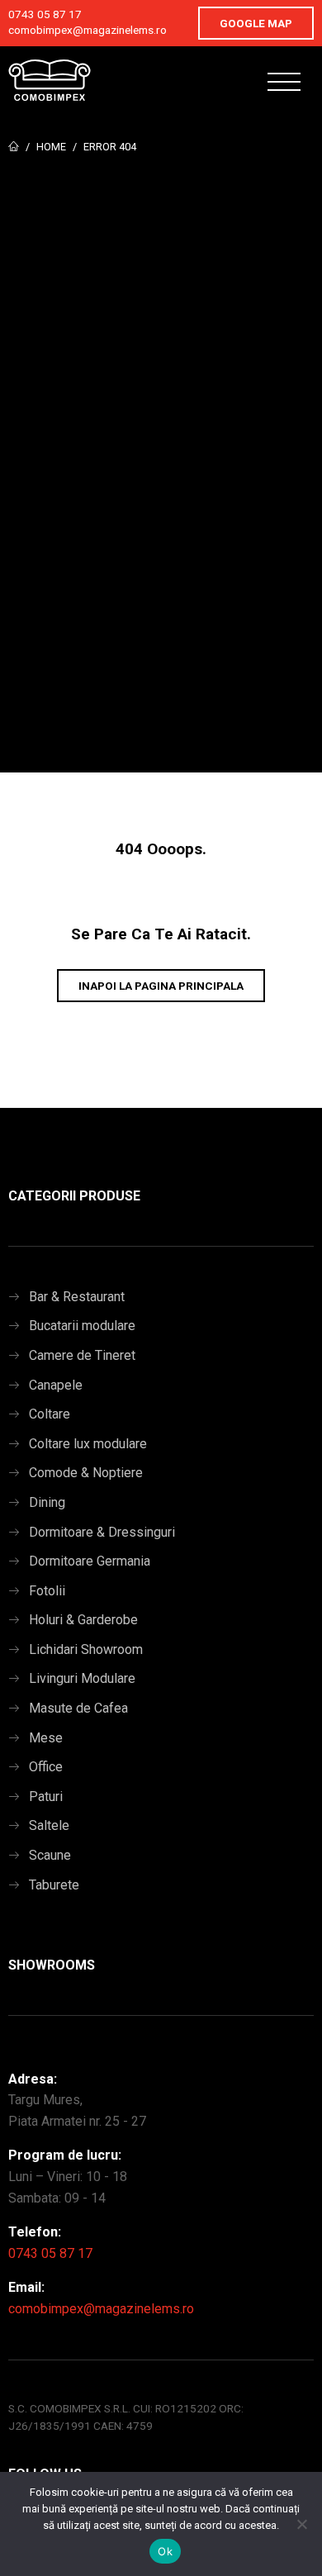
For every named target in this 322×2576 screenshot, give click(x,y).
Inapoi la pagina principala (161, 986)
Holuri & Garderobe (83, 1620)
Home (51, 147)
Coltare (50, 1414)
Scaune (50, 1855)
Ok (165, 2551)
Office (46, 1767)
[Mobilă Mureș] (50, 80)
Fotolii (47, 1591)
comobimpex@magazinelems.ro (88, 30)
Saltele (49, 1825)
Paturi (46, 1797)
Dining (47, 1502)
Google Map (256, 23)
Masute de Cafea (78, 1708)
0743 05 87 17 (45, 14)
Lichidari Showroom (86, 1649)
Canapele (56, 1385)
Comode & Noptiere (86, 1473)
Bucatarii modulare (82, 1326)
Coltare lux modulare (88, 1444)
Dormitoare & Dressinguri (102, 1532)
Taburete (54, 1885)
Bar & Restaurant (77, 1297)
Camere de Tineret (82, 1355)
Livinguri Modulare (82, 1678)
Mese (46, 1738)
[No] (301, 2524)
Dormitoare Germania (90, 1561)
